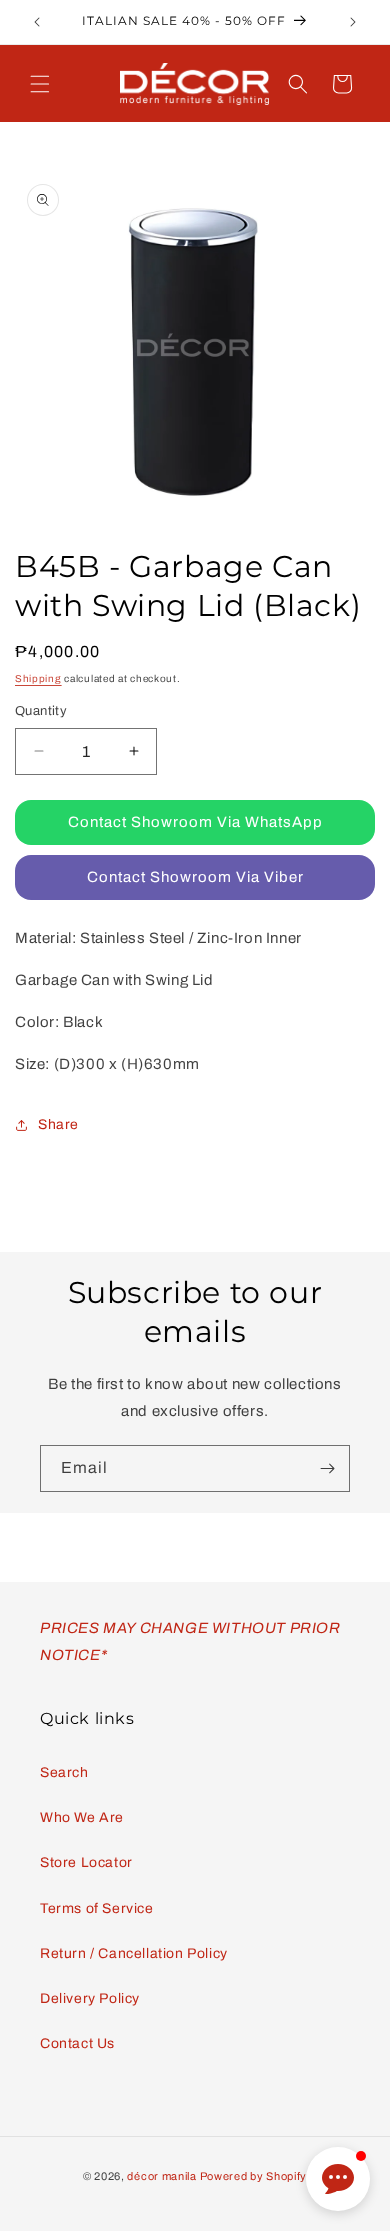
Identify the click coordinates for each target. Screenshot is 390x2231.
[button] (40, 84)
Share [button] (58, 1124)
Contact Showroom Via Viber (195, 877)
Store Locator (86, 1862)
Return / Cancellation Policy (134, 1953)
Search (64, 1772)
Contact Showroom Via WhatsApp (195, 822)
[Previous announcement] (37, 22)
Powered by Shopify (254, 2176)
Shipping (38, 678)
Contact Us (77, 2043)
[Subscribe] (327, 1468)
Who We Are (82, 1817)
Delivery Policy (90, 1998)
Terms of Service (97, 1908)
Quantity (41, 711)
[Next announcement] (353, 22)
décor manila (161, 2176)
